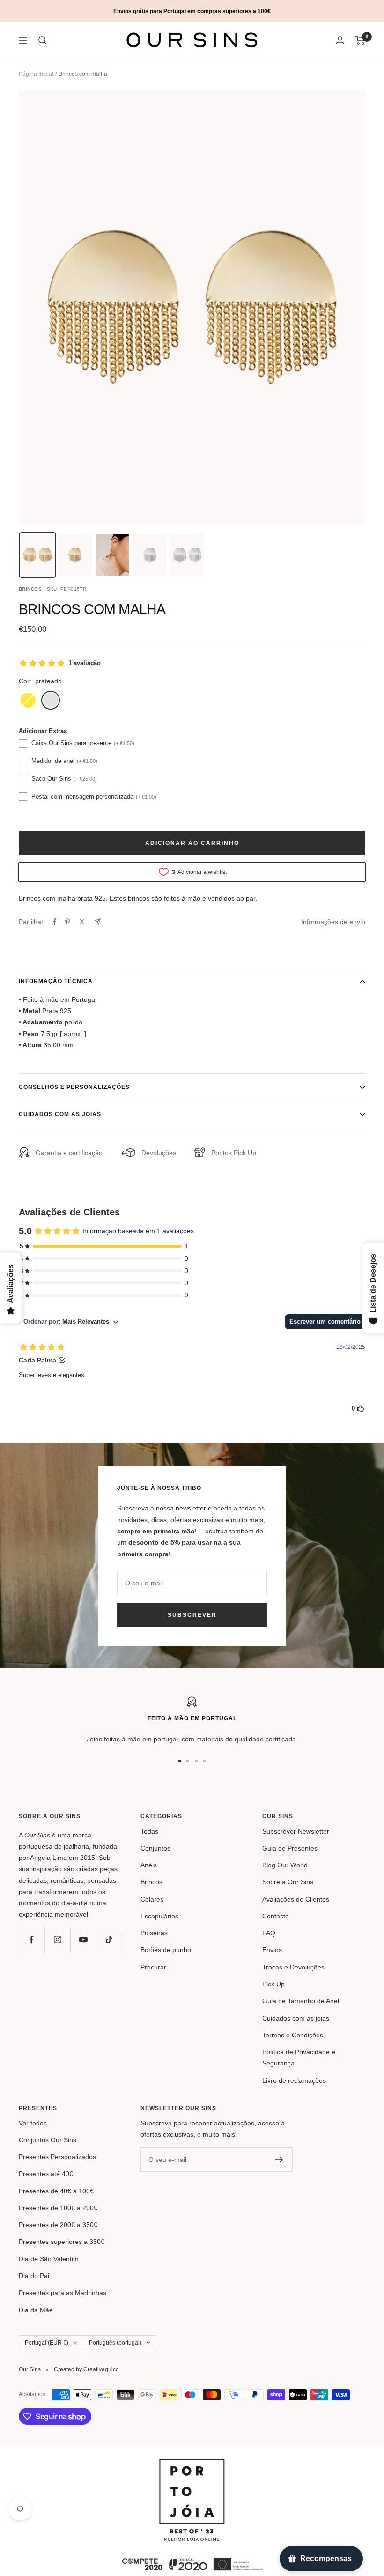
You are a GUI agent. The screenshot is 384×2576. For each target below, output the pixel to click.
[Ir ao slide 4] (205, 1761)
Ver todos (33, 2123)
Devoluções (159, 1153)
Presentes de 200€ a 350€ (58, 2225)
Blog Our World (285, 1865)
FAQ (269, 1933)
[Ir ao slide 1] (179, 1761)
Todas (149, 1831)
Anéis (149, 1865)
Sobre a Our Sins (288, 1882)
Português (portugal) (115, 2343)
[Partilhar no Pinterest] (67, 922)
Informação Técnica (56, 981)
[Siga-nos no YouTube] (83, 1940)
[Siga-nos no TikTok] (109, 1940)
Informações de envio (333, 922)
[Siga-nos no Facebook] (32, 1940)
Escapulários (159, 1916)
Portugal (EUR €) (47, 2343)
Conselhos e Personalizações (74, 1087)
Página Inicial (36, 74)
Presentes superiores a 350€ (62, 2242)
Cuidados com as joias (60, 1114)
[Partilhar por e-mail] (98, 922)
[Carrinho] (360, 40)
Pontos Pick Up (234, 1153)
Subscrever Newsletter (296, 1831)
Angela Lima (48, 1858)
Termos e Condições (293, 2035)
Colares (152, 1899)
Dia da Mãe (36, 2310)
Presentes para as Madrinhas (63, 2293)
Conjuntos (155, 1848)
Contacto (276, 1916)
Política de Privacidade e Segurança (299, 2058)
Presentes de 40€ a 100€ (56, 2191)
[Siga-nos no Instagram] (57, 1940)
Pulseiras (154, 1933)
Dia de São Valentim (49, 2259)
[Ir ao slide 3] (196, 1761)
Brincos (151, 1882)
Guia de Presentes (290, 1848)
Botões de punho (166, 1950)
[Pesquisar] (43, 40)
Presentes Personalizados (57, 2157)
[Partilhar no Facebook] (55, 922)
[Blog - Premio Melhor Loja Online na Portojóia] (192, 2465)
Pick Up (273, 1984)
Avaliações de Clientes (296, 1899)
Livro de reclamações (294, 2080)
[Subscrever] (279, 2160)
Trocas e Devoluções (293, 1967)
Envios (272, 1950)
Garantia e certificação (69, 1153)
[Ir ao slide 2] (188, 1761)
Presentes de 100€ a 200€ (58, 2208)
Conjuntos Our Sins (48, 2140)
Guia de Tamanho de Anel (301, 2001)
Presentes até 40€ (46, 2174)
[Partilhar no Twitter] (82, 922)
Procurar (153, 1967)
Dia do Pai (34, 2276)
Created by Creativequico (86, 2369)
